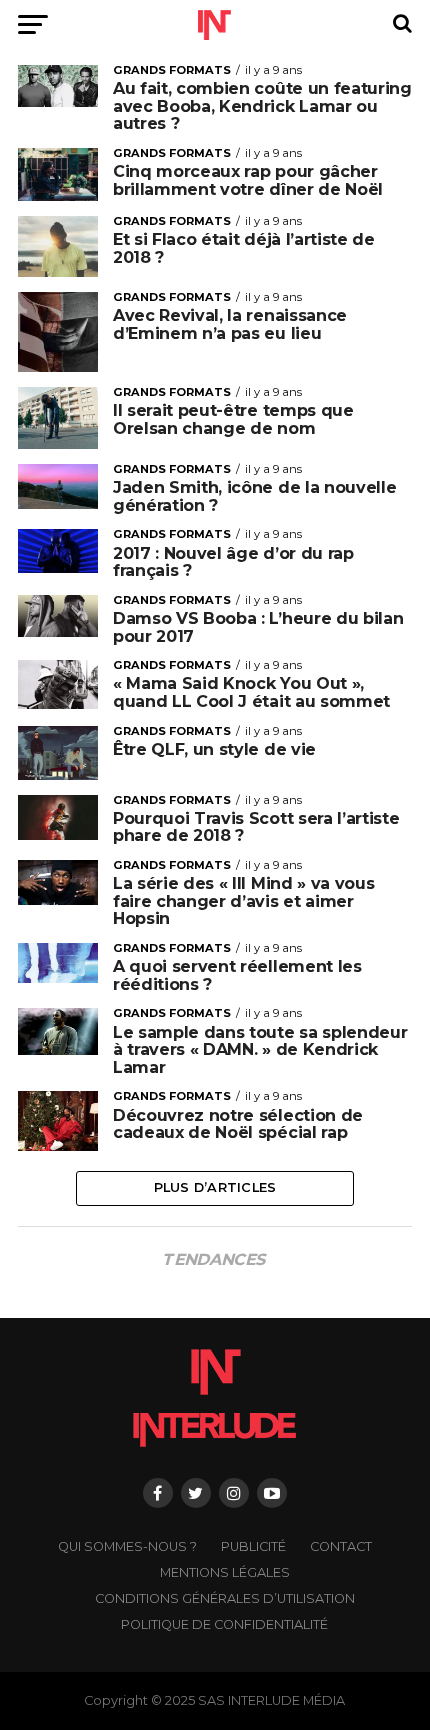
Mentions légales (225, 1572)
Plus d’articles (215, 1187)
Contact (341, 1546)
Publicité (253, 1546)
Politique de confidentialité (224, 1624)
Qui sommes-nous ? (127, 1546)
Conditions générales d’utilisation (225, 1598)
